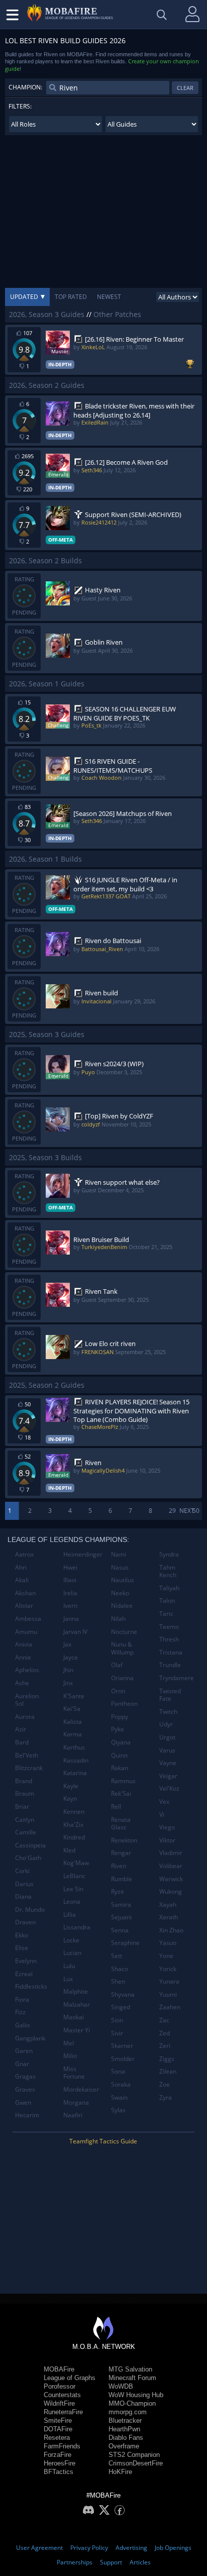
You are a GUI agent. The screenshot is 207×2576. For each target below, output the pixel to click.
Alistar (24, 1606)
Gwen (23, 2102)
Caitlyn (25, 1820)
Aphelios (27, 1670)
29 (172, 1511)
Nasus (120, 1567)
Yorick (168, 1969)
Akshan (25, 1593)
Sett (117, 1956)
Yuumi (168, 1994)
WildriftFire (59, 2403)
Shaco (120, 1969)
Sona (118, 2071)
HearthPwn (124, 2429)
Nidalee (122, 1606)
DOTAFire (58, 2429)
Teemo (169, 1627)
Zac (164, 2020)
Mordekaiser (81, 2089)
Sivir (117, 2033)
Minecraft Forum (132, 2378)
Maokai (74, 2017)
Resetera (57, 2438)
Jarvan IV (75, 1632)
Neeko (120, 1593)
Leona (72, 1901)
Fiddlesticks (31, 1986)
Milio (70, 2056)
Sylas (118, 2110)
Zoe (165, 2084)
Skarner (122, 2046)
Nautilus (123, 1580)
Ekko (22, 1935)
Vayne (168, 1763)
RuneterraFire (63, 2412)
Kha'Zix (73, 1825)
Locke (71, 1940)
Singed (121, 2007)
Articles (140, 2562)
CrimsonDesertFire (136, 2463)
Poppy (120, 1717)
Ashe (22, 1683)
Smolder (123, 2059)
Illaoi (70, 1580)
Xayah (168, 1904)
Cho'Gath (28, 1858)
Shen (118, 1981)
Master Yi (77, 2030)
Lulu (69, 1966)
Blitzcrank (29, 1768)
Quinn (119, 1755)
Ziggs (167, 2059)
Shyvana (123, 1994)
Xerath (169, 1917)
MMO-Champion (132, 2403)
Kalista (73, 1722)
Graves (25, 2089)
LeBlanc (74, 1876)
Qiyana (121, 1742)
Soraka (121, 2084)
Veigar (168, 1776)
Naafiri (73, 2115)
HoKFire (120, 2472)
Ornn (118, 1691)
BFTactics (59, 2472)
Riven (119, 1866)
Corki (22, 1871)
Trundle (170, 1665)
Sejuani (121, 1917)
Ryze (118, 1891)
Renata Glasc (121, 1824)
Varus (167, 1750)
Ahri (21, 1567)
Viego (167, 1827)
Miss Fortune (74, 2073)
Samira (121, 1904)
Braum (25, 1793)
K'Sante (74, 1696)
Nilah (118, 1619)
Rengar (121, 1853)
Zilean (168, 2071)
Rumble (122, 1879)
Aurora (25, 1717)
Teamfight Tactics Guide (103, 2141)
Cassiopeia (30, 1845)
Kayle (71, 1786)
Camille (26, 1832)
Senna (120, 1930)
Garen (24, 2051)
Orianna (122, 1678)
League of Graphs (70, 2378)
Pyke (118, 1729)
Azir (21, 1729)
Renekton (124, 1840)
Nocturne (124, 1632)
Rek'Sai (121, 1793)
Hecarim (27, 2115)
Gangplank (30, 2038)
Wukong (171, 1891)
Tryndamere (177, 1678)
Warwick (171, 1879)
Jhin (68, 1670)
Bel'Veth (27, 1755)
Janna (71, 1619)
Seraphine (125, 1943)
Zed (165, 2033)
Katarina (75, 1773)
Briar (22, 1807)
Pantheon (124, 1704)
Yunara (169, 1981)
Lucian (72, 1953)
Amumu (26, 1632)
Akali (22, 1580)
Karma (73, 1734)
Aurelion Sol (27, 1700)
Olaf (117, 1665)
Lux (68, 1979)
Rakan (120, 1768)
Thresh (169, 1639)
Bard (22, 1742)
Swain (119, 2097)
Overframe (124, 2446)
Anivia (24, 1644)
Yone (166, 1956)
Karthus (74, 1747)
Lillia (70, 1915)
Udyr (166, 1724)
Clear (185, 88)
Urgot (167, 1737)
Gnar (22, 2064)
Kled (69, 1850)
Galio (22, 2025)
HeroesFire (60, 2463)
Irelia (70, 1593)
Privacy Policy (89, 2548)
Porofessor (60, 2386)
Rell (116, 1807)
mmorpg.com (128, 2412)
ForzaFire (58, 2455)
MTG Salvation (130, 2369)
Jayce (71, 1657)
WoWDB (121, 2386)
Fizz (20, 2012)
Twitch (168, 1712)
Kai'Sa (72, 1709)
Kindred (74, 1837)
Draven (25, 1922)
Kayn (70, 1798)
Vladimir (171, 1853)
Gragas (25, 2076)
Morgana (76, 2102)
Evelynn (26, 1961)
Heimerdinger (83, 1554)
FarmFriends (62, 2446)
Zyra (166, 2097)
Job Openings (173, 2548)
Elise (22, 1948)
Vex (164, 1801)
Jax (67, 1644)
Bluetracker (125, 2420)
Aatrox (24, 1554)
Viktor (167, 1840)
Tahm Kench (168, 1571)
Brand (24, 1781)
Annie (23, 1657)
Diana (23, 1896)
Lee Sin (73, 1889)
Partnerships (75, 2562)
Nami (119, 1554)
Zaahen (170, 2007)
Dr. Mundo (30, 1910)
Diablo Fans (126, 2438)
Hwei (70, 1567)
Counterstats (62, 2395)
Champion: (25, 87)
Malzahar (77, 2004)
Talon (167, 1601)
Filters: (20, 106)
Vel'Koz (169, 1788)
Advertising (131, 2548)
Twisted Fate (170, 1695)
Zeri (165, 2046)
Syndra (169, 1554)
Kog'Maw (76, 1863)
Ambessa (28, 1619)
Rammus (123, 1781)
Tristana (171, 1652)
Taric (166, 1614)
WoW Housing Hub (136, 2395)
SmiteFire (58, 2420)
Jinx (68, 1683)
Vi (162, 1815)
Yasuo (168, 1943)
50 (196, 1511)
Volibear (171, 1866)
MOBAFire (59, 2369)
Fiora (22, 1999)
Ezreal (24, 1974)
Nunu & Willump (122, 1648)
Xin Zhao (171, 1930)
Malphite (76, 1991)
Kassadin (76, 1760)
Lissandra (77, 1927)
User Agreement (39, 2548)
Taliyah (169, 1588)
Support (111, 2562)
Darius (24, 1884)
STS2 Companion (134, 2455)
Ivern (70, 1606)
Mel (69, 2043)
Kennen (74, 1812)
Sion (117, 2020)
